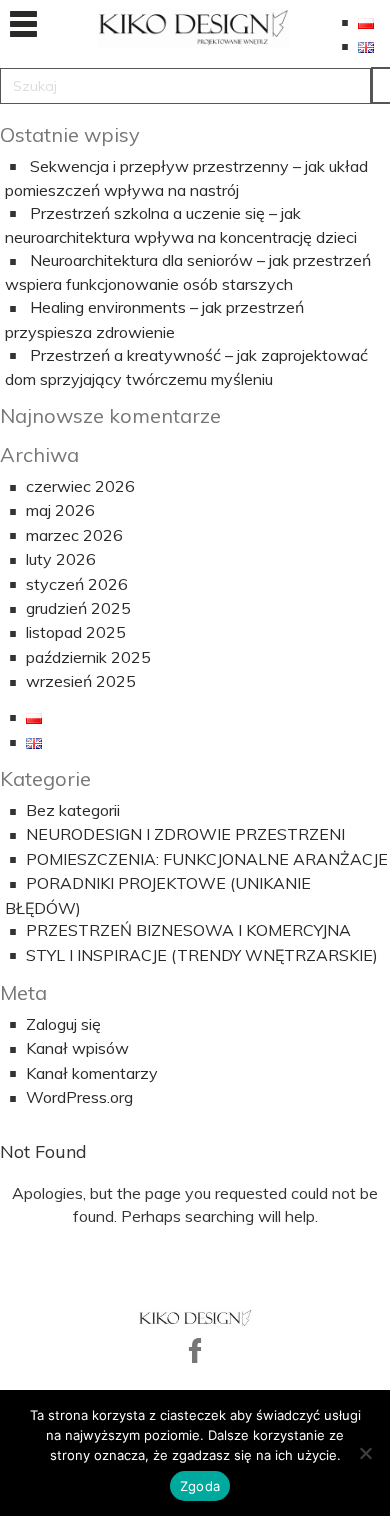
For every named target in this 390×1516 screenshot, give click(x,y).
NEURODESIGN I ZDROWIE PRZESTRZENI (185, 834)
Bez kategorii (73, 810)
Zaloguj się (63, 1024)
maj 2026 (60, 510)
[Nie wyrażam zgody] (365, 1453)
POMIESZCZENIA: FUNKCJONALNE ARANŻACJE (207, 859)
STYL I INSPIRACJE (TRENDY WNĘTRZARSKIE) (202, 955)
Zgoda (200, 1486)
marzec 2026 (74, 535)
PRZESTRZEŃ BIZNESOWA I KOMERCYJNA (188, 930)
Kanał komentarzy (92, 1073)
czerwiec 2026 (80, 486)
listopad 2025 (76, 632)
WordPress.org (79, 1097)
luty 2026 (61, 559)
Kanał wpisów (77, 1048)
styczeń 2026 (77, 584)
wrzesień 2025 (81, 681)
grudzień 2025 (78, 608)
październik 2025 (88, 657)
